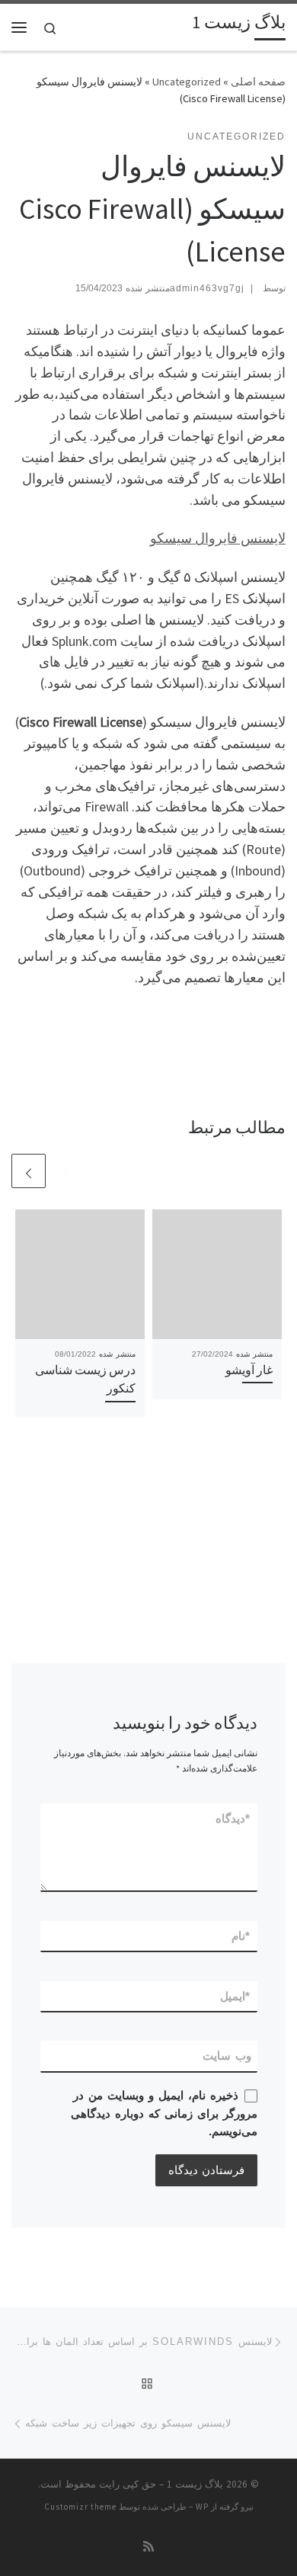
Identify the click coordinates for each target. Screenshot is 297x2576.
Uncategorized (187, 82)
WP (202, 2507)
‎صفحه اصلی (258, 82)
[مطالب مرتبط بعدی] (29, 1171)
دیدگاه (233, 1818)
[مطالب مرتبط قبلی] (65, 1171)
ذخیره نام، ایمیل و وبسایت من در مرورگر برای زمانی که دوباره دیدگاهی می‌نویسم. (164, 2113)
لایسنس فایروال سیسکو (218, 538)
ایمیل (236, 1996)
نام (241, 1936)
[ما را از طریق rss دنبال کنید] (148, 2547)
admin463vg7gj (207, 288)
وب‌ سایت (227, 2056)
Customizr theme (80, 2507)
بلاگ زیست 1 (195, 2484)
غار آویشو (249, 1370)
